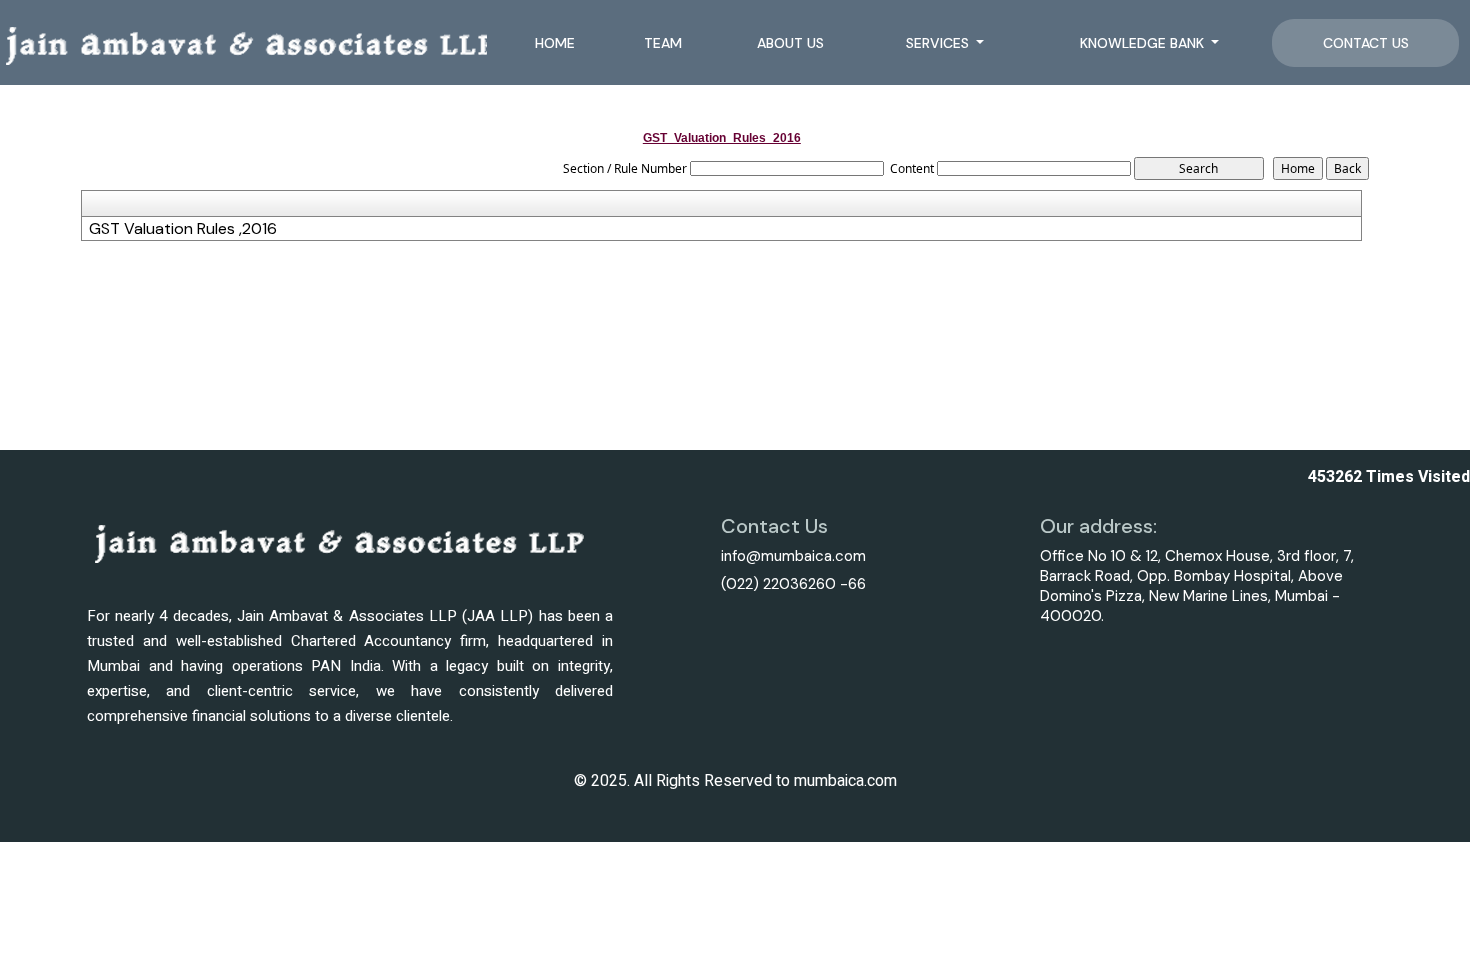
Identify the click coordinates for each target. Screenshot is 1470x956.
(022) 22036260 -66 (793, 584)
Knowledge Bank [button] (1144, 43)
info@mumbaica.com (793, 556)
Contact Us (1366, 43)
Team (663, 43)
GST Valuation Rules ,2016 (183, 229)
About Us (790, 43)
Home (555, 43)
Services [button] (939, 43)
